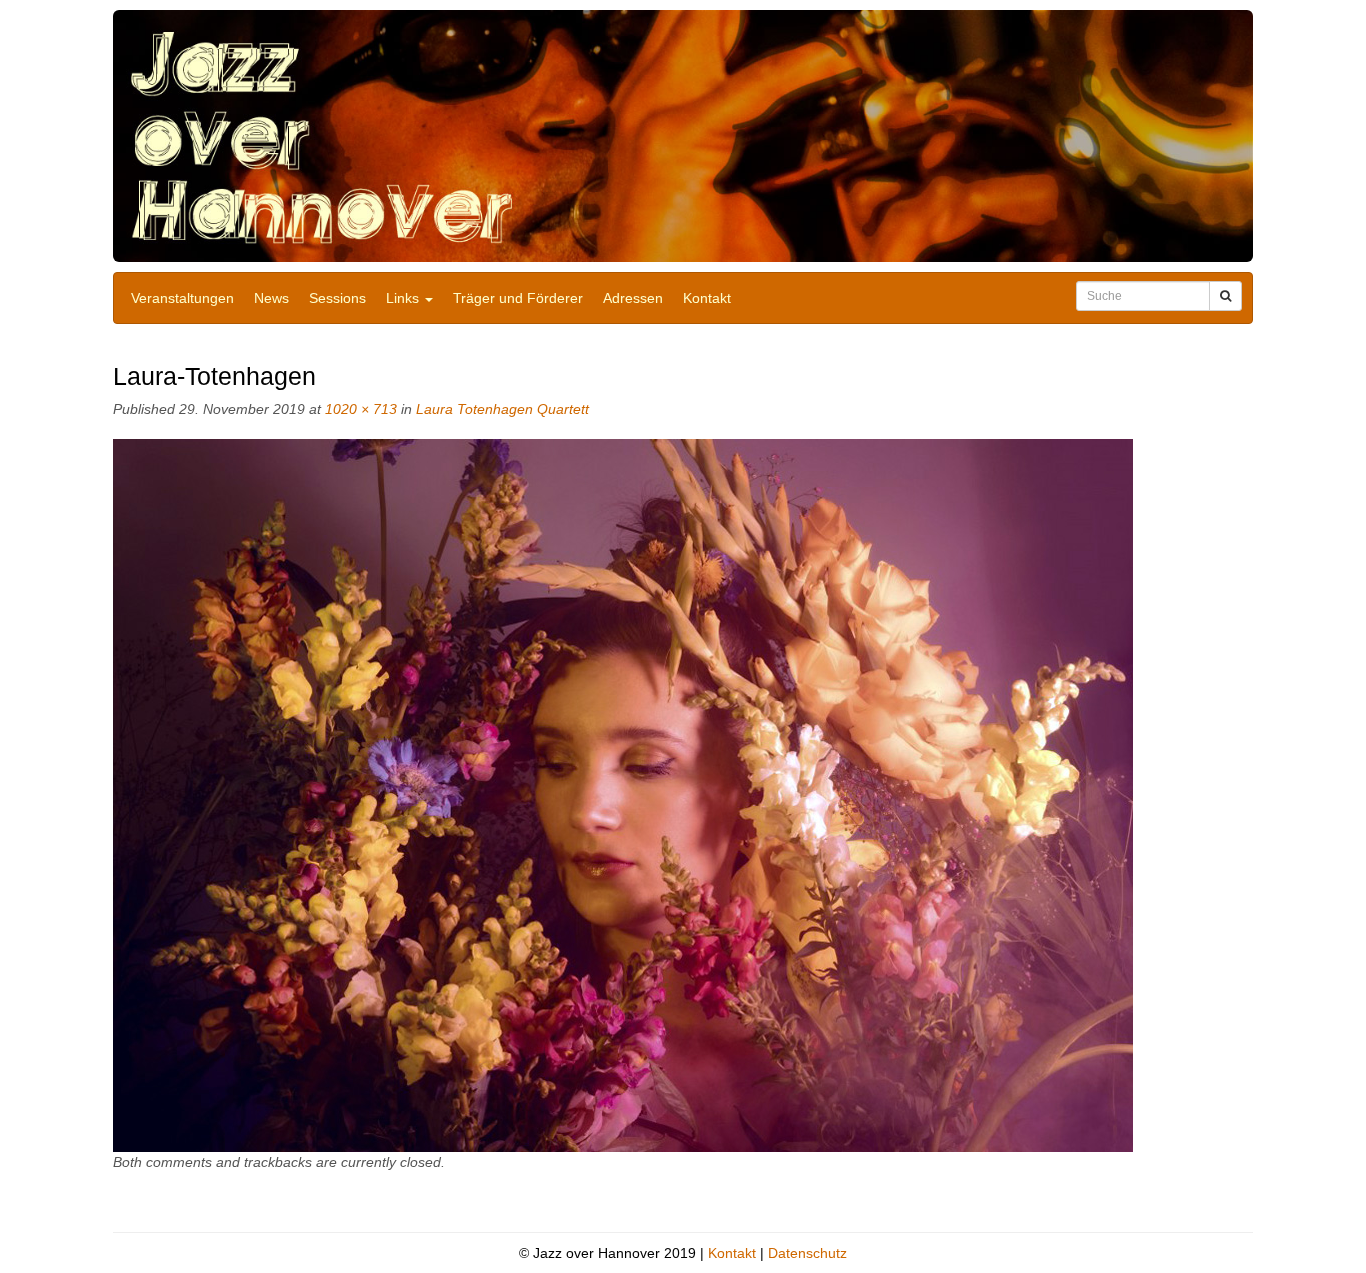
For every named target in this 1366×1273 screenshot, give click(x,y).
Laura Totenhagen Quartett (502, 409)
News (271, 298)
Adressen (633, 298)
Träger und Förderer (518, 298)
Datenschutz (807, 1253)
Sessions (337, 298)
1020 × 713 (361, 409)
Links (404, 298)
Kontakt (707, 298)
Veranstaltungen (182, 298)
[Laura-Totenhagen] (623, 795)
